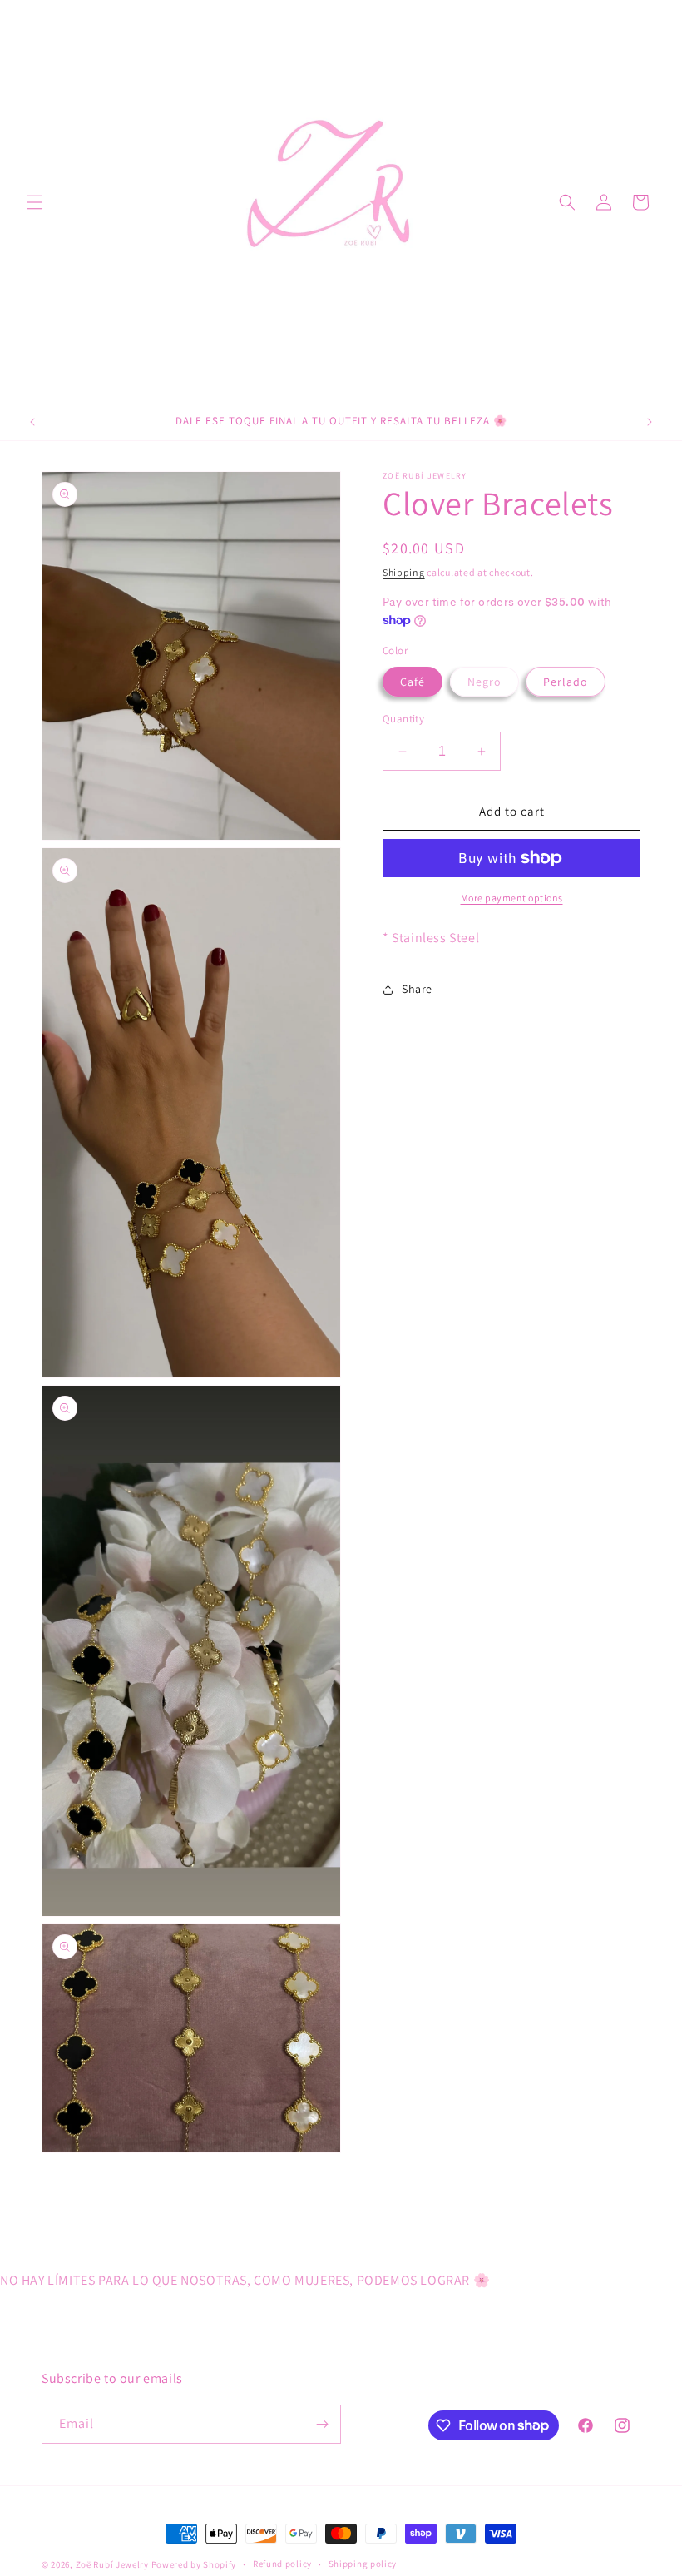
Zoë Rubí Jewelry (112, 2564)
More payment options (512, 898)
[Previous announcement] (32, 422)
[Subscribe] (322, 2424)
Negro (493, 685)
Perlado (566, 682)
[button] (35, 202)
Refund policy (282, 2564)
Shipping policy (363, 2564)
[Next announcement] (650, 422)
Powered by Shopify (194, 2564)
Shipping (404, 572)
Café (413, 682)
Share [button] (417, 989)
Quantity (403, 719)
